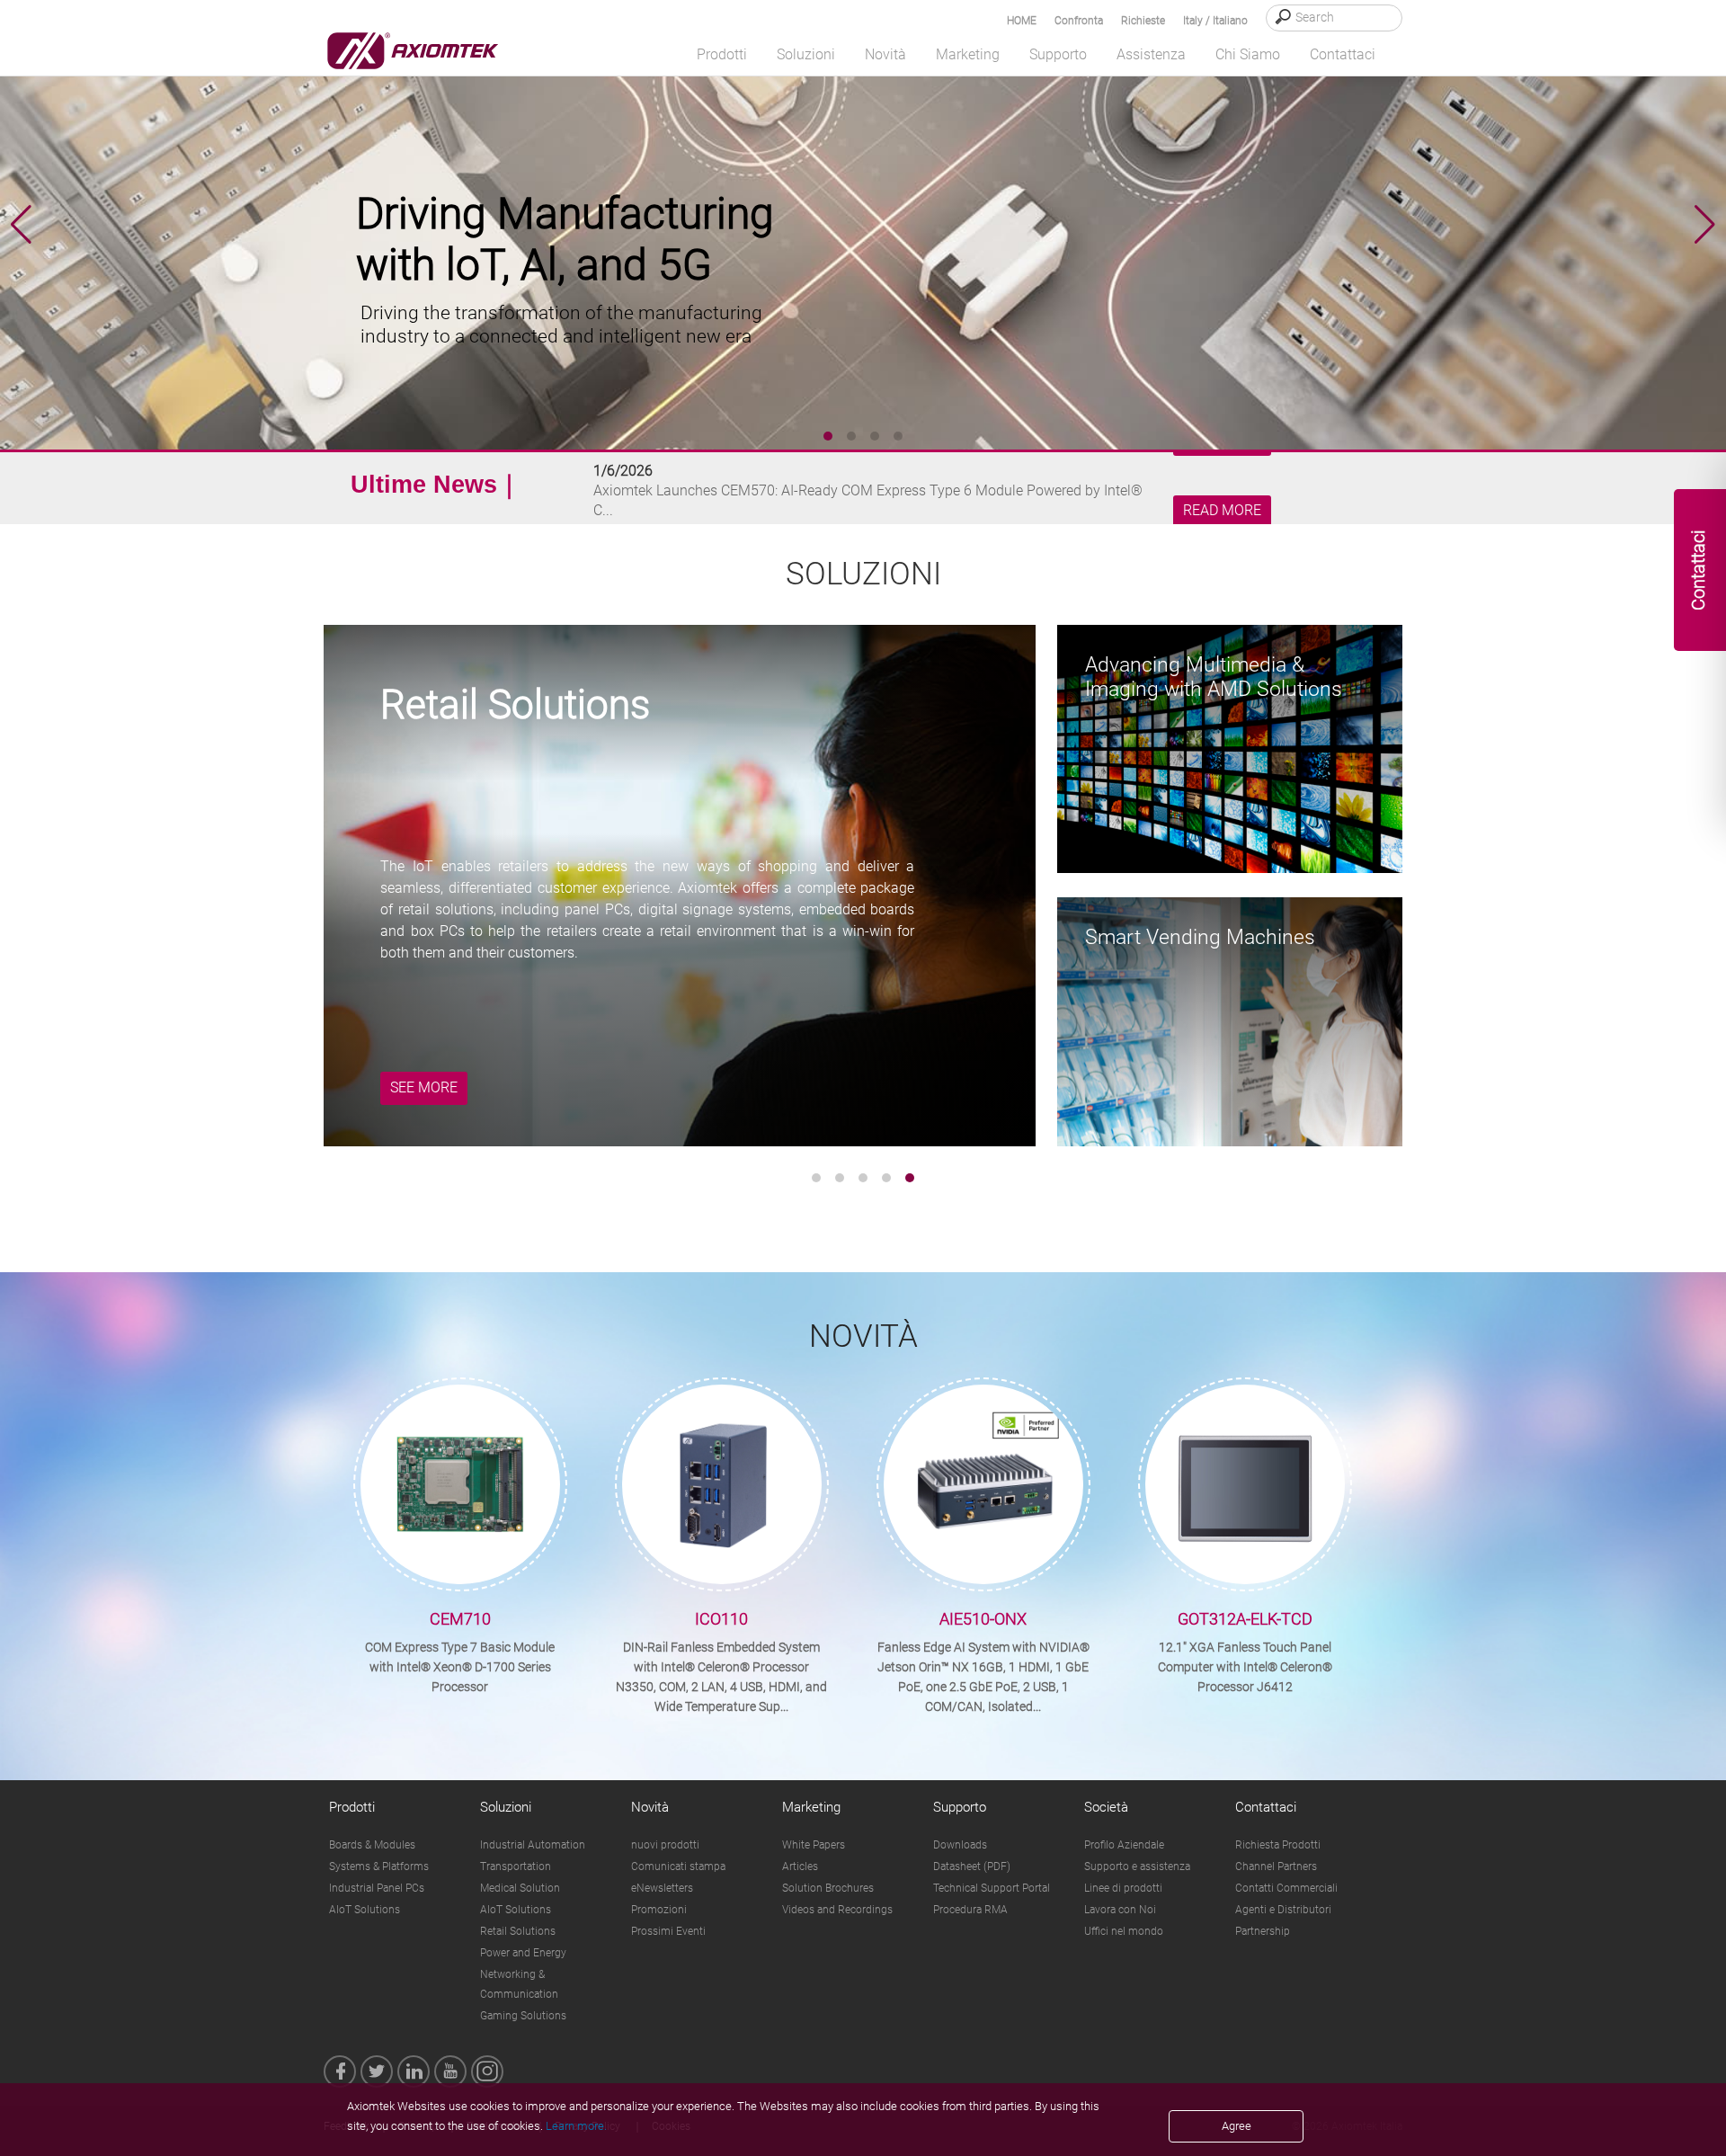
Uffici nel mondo (1124, 1931)
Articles (800, 1866)
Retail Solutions (518, 1931)
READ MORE (1222, 511)
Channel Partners (1276, 1866)
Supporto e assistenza (1137, 1866)
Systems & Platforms (379, 1866)
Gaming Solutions (523, 2016)
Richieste (1143, 21)
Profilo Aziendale (1124, 1845)
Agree (1237, 2126)
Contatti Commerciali (1286, 1888)
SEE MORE (424, 1087)
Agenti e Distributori (1283, 1910)
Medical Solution (520, 1888)
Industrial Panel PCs (377, 1888)
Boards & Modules (372, 1845)
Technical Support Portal (992, 1888)
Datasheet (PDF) (972, 1866)
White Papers (814, 1845)
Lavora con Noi (1120, 1910)
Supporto (960, 1807)
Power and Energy (523, 1953)
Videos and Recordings (837, 1910)
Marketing (811, 1807)
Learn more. (576, 2126)
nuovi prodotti (665, 1845)
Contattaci (1266, 1807)
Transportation (516, 1866)
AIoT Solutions (365, 1910)
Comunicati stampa (678, 1866)
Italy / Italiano (1215, 21)
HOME (1022, 21)
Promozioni (659, 1910)
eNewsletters (662, 1888)
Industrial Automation (533, 1845)
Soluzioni (506, 1807)
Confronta (1079, 21)
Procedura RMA (970, 1910)
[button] (1705, 225)
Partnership (1263, 1931)
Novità (650, 1807)
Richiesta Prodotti (1278, 1845)
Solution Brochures (828, 1888)
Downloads (960, 1845)
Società (1106, 1807)
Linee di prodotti (1123, 1888)
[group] (863, 225)
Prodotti (352, 1807)
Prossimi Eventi (668, 1931)
